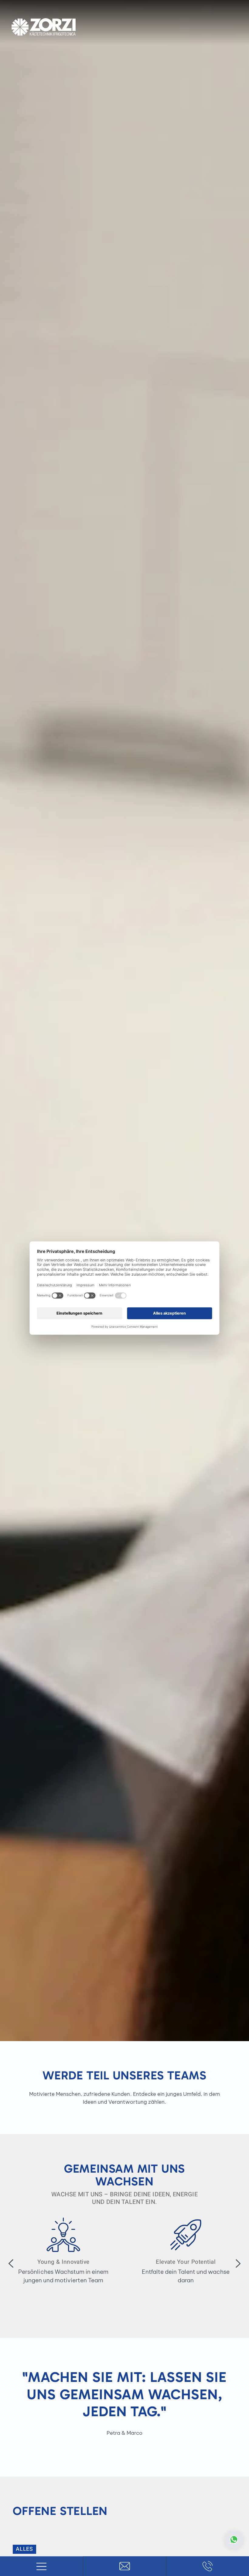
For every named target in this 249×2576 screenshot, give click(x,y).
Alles (24, 2549)
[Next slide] (238, 2263)
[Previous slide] (11, 2263)
